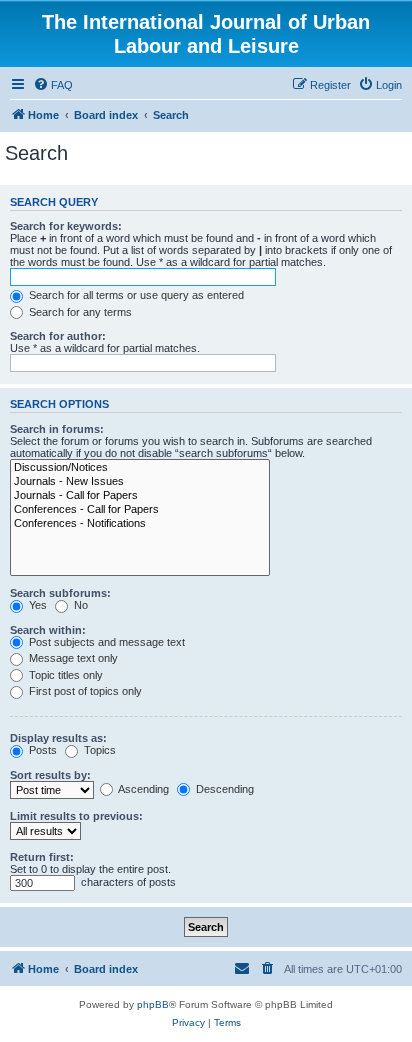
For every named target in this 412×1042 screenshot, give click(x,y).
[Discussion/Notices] (140, 468)
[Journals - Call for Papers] (140, 496)
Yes (36, 605)
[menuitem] (53, 85)
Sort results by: (50, 775)
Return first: (42, 857)
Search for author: (58, 336)
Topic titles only (64, 675)
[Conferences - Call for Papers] (140, 510)
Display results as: (58, 738)
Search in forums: (57, 429)
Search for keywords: (66, 226)
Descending (223, 789)
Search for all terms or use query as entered (135, 295)
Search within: (48, 630)
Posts (41, 750)
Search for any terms (79, 312)
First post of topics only (84, 691)
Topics (98, 750)
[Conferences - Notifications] (140, 524)
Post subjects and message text (105, 642)
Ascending (142, 789)
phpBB (153, 1004)
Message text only (72, 658)
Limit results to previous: (76, 816)
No (79, 605)
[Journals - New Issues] (140, 482)
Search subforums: (60, 593)
